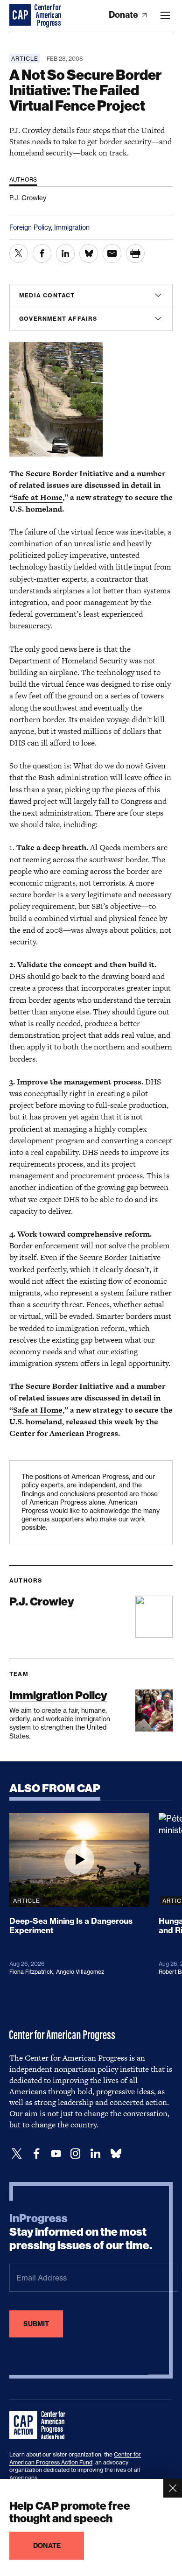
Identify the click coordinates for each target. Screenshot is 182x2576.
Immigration (72, 227)
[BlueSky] (116, 2154)
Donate (124, 15)
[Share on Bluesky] (89, 253)
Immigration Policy (58, 1695)
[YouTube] (56, 2154)
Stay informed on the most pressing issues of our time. (81, 2232)
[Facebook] (36, 2154)
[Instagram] (76, 2154)
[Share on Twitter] (19, 253)
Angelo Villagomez (80, 1972)
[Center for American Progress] (21, 15)
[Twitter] (17, 2154)
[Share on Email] (112, 253)
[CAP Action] (40, 2425)
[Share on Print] (135, 253)
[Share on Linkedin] (65, 253)
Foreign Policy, (32, 227)
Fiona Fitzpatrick (31, 1972)
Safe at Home (38, 497)
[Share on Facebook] (42, 253)
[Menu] (165, 15)
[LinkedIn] (95, 2154)
